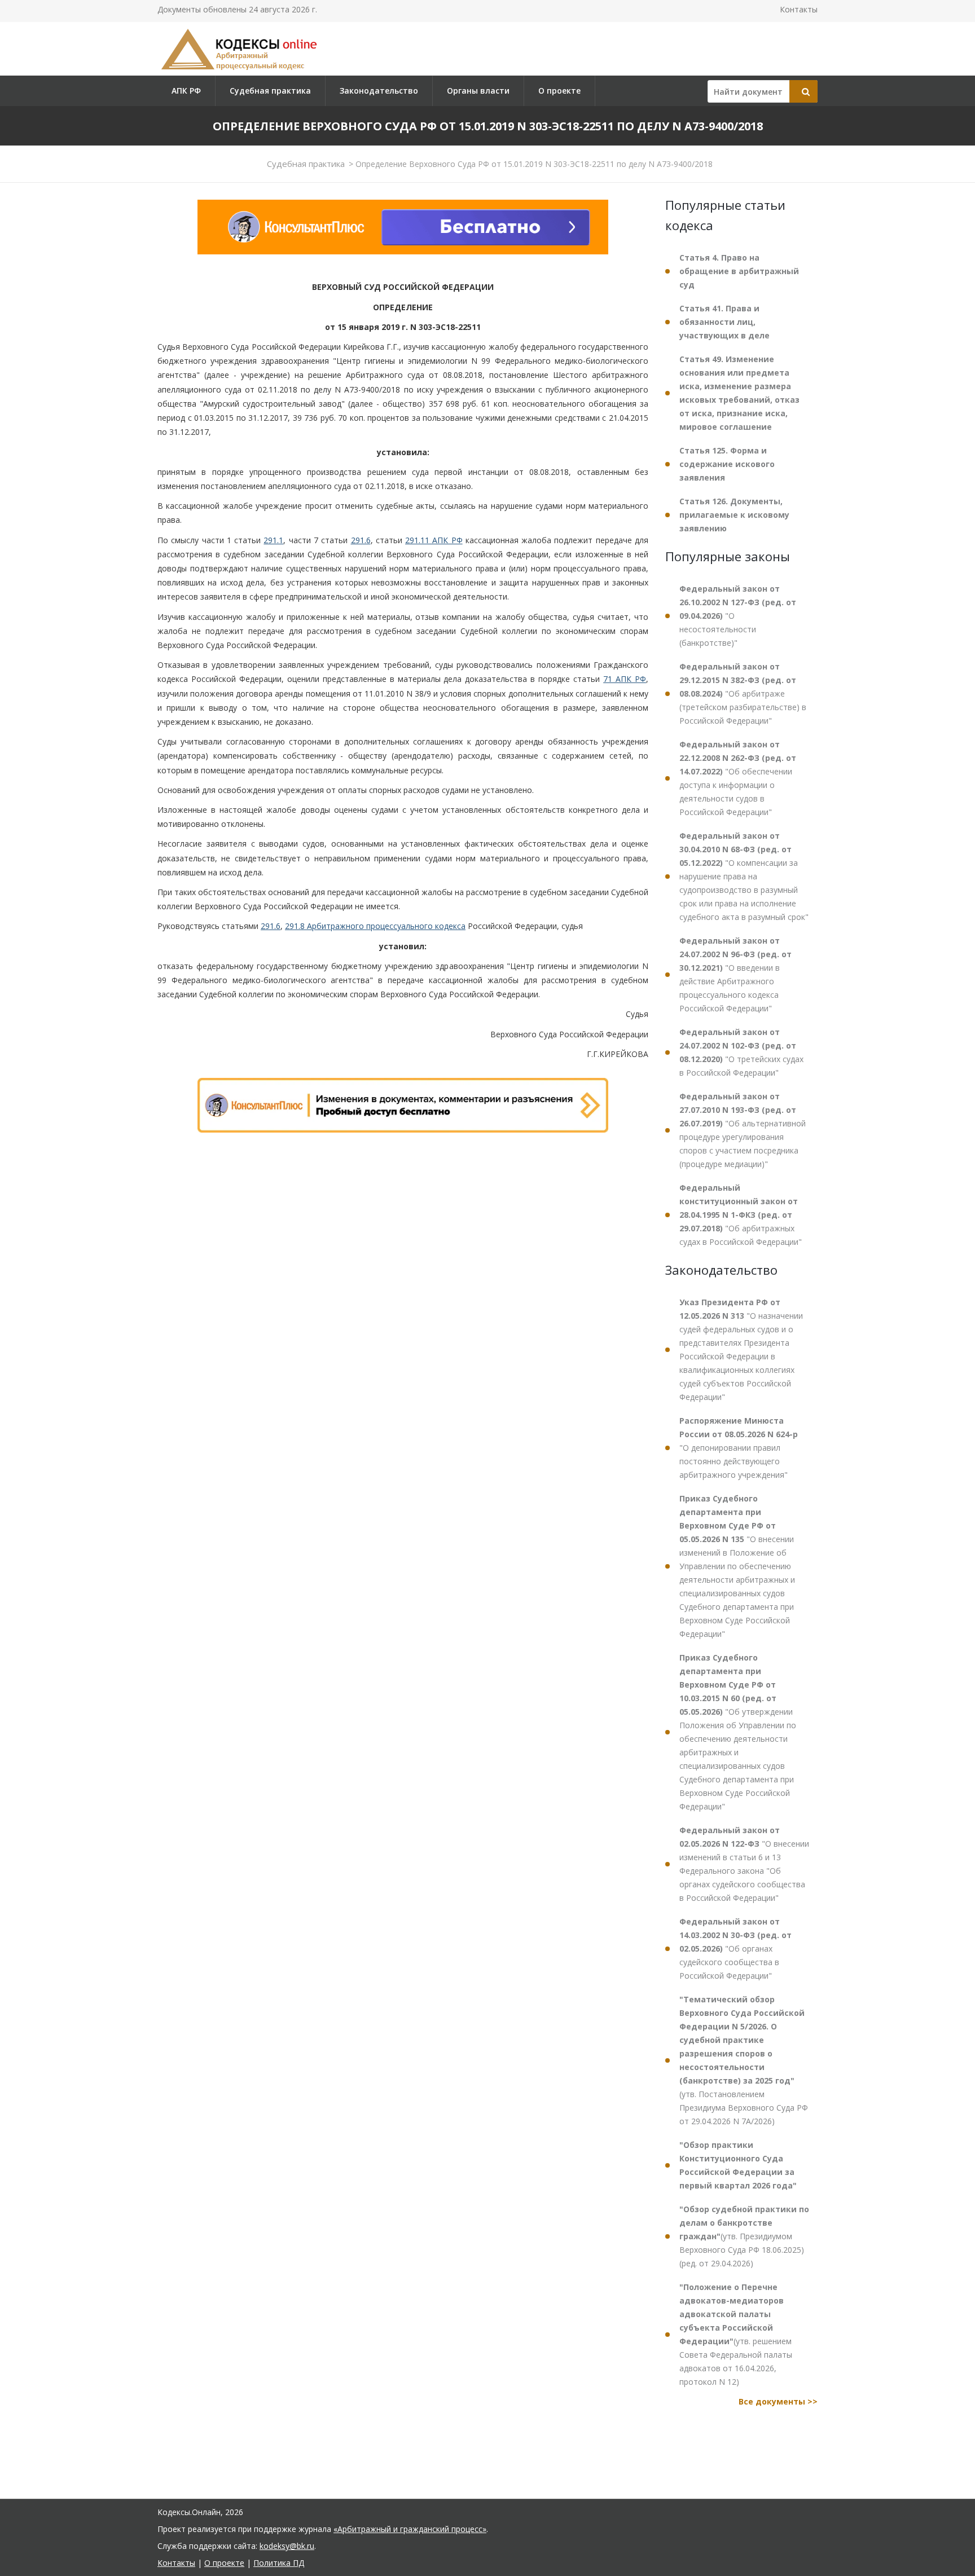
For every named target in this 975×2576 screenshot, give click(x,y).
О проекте (559, 91)
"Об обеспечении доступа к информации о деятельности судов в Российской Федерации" (738, 778)
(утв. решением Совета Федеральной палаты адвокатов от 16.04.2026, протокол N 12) (736, 2334)
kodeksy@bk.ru (287, 2546)
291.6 (361, 540)
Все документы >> (778, 2401)
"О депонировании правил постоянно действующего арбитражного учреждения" (739, 1448)
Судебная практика (270, 91)
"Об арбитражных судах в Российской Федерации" (741, 1215)
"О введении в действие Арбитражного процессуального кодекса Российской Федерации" (735, 974)
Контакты (799, 9)
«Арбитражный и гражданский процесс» (410, 2529)
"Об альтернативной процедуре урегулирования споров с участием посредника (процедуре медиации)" (743, 1130)
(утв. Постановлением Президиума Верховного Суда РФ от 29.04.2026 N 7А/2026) (744, 2060)
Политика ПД (279, 2563)
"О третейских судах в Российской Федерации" (741, 1052)
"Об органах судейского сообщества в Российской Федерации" (735, 1948)
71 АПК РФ (625, 679)
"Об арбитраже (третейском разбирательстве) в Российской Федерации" (743, 693)
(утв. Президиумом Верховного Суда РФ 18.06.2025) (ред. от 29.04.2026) (744, 2236)
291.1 (273, 540)
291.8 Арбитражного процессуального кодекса (375, 926)
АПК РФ (186, 91)
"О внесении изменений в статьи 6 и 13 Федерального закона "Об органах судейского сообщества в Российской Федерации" (744, 1864)
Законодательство (379, 91)
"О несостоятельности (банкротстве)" (738, 616)
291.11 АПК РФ (434, 540)
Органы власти (478, 91)
